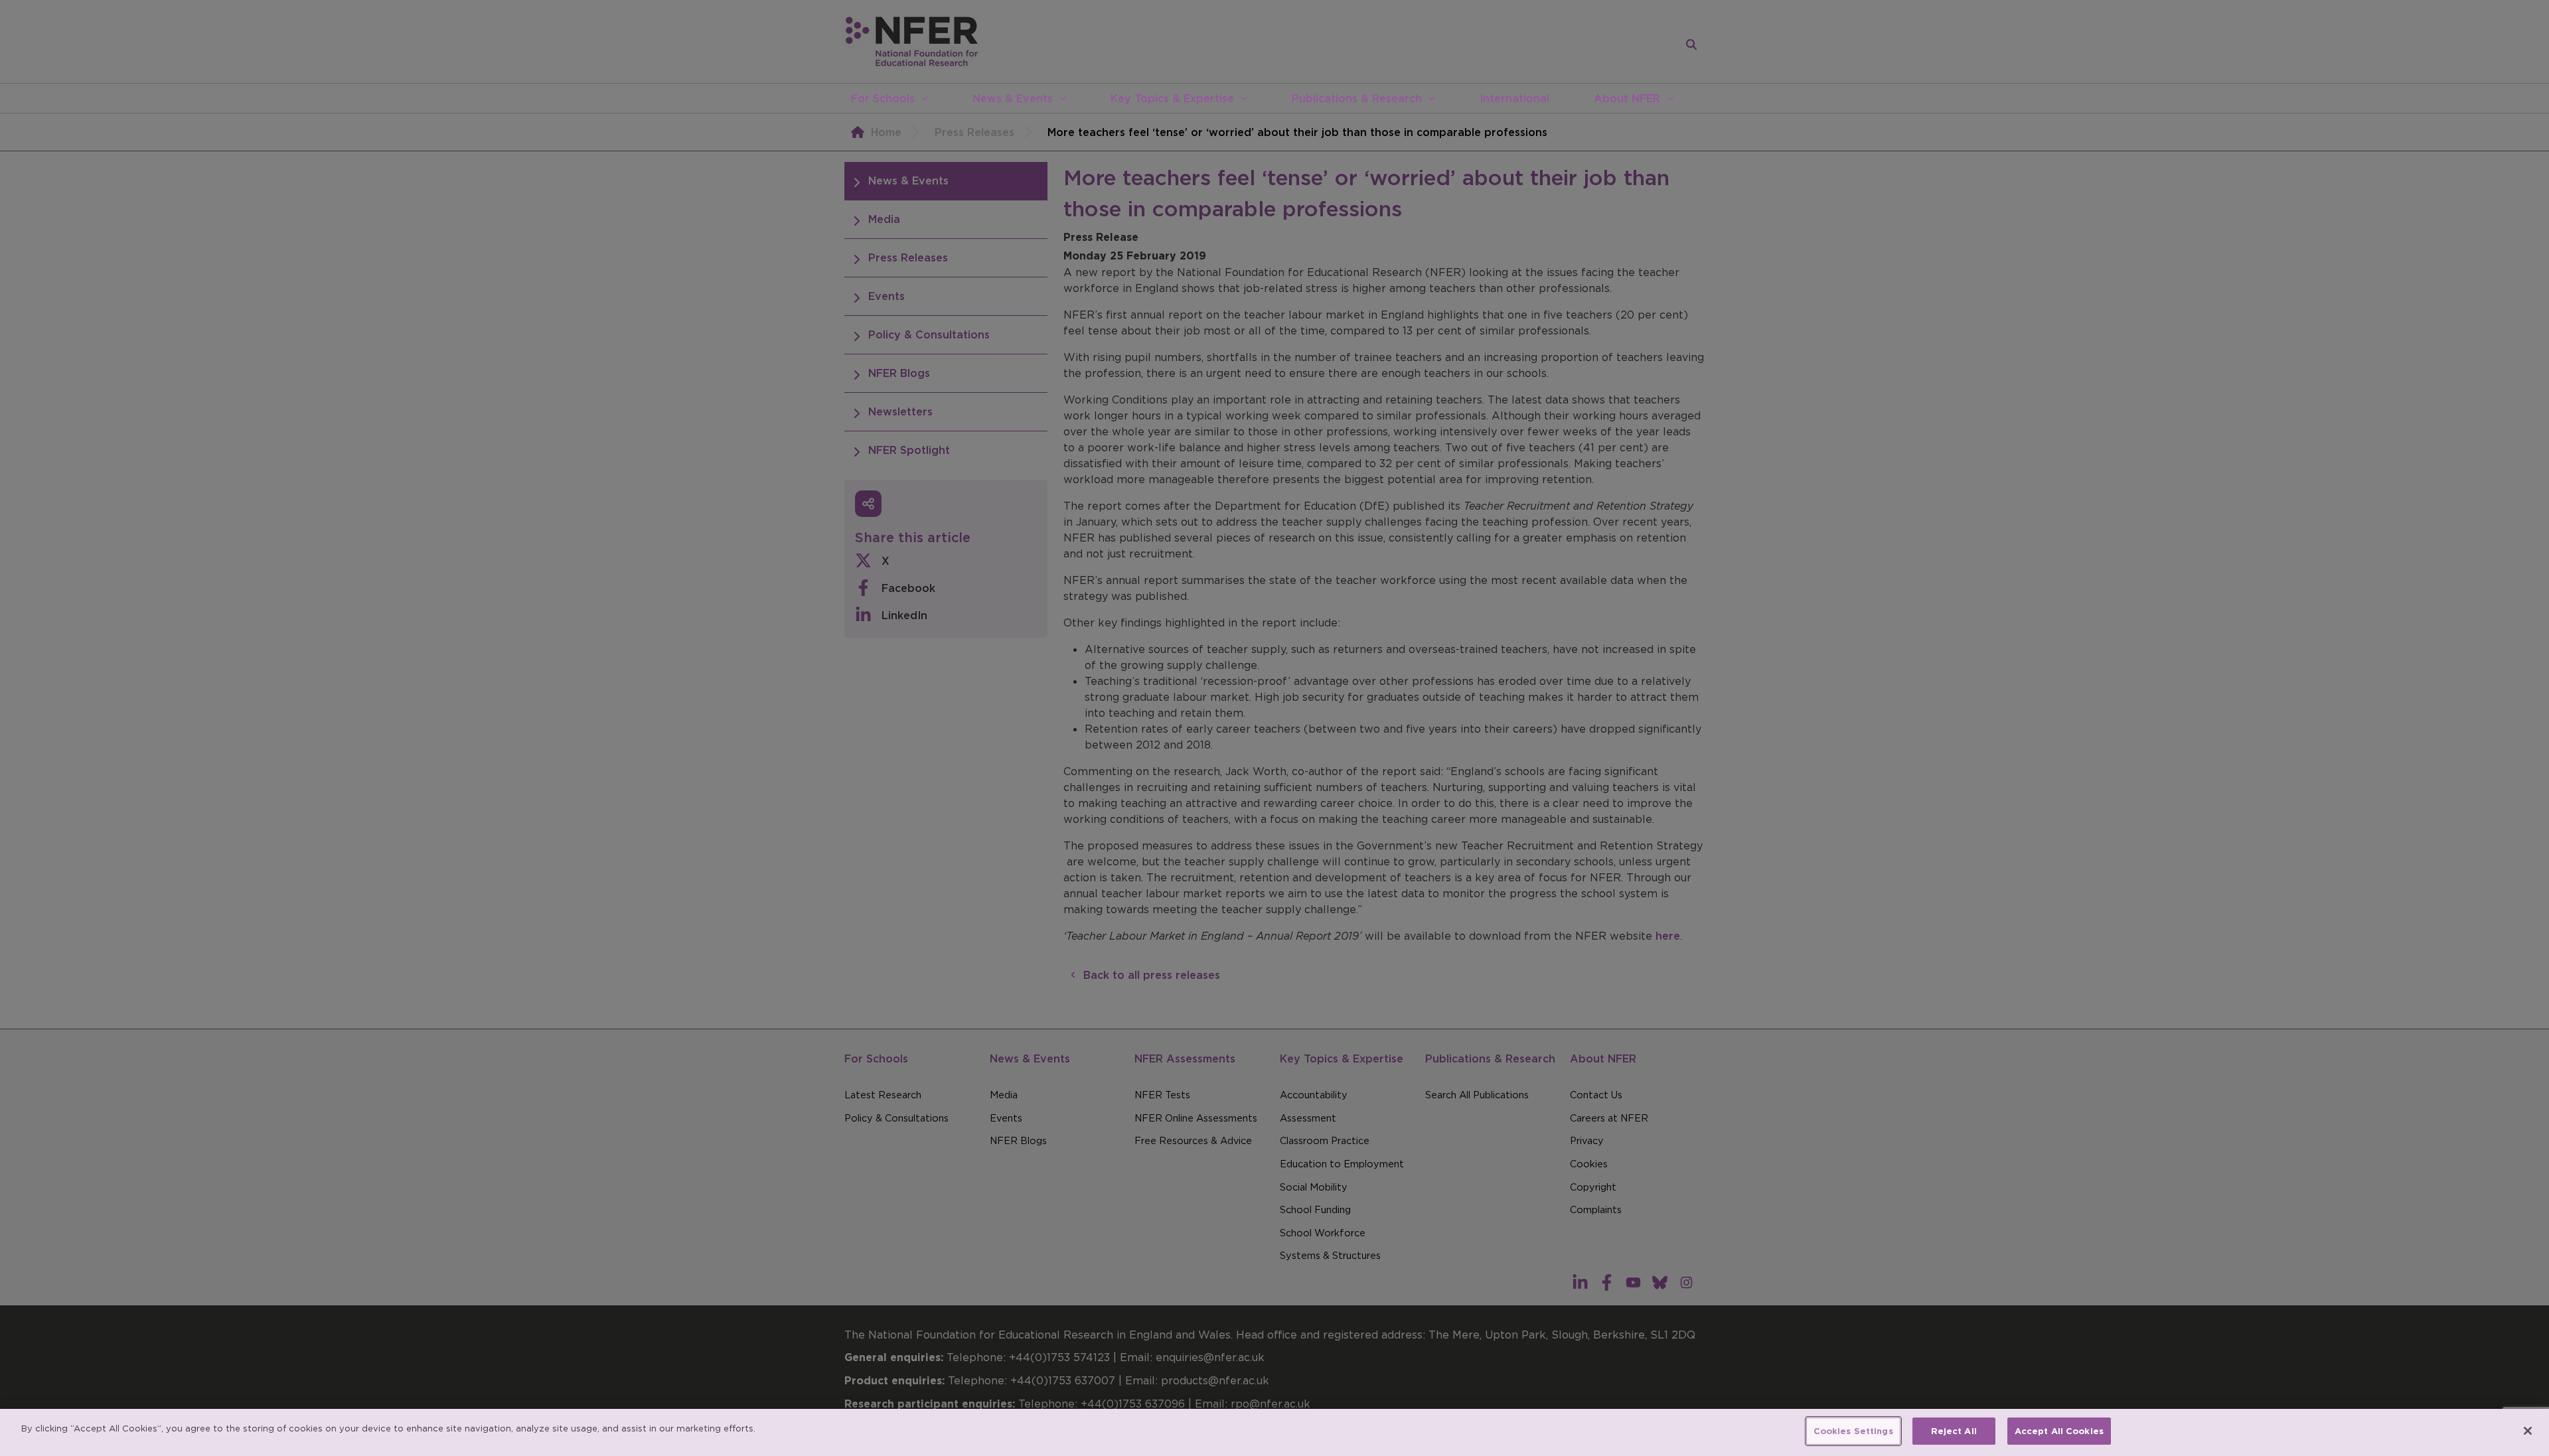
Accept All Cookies (2059, 1431)
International (1514, 98)
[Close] (2528, 1431)
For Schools (883, 98)
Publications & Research (1357, 98)
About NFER (1627, 98)
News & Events (1013, 98)
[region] (1274, 1432)
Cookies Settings (1853, 1431)
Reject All (1954, 1431)
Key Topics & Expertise (1172, 98)
